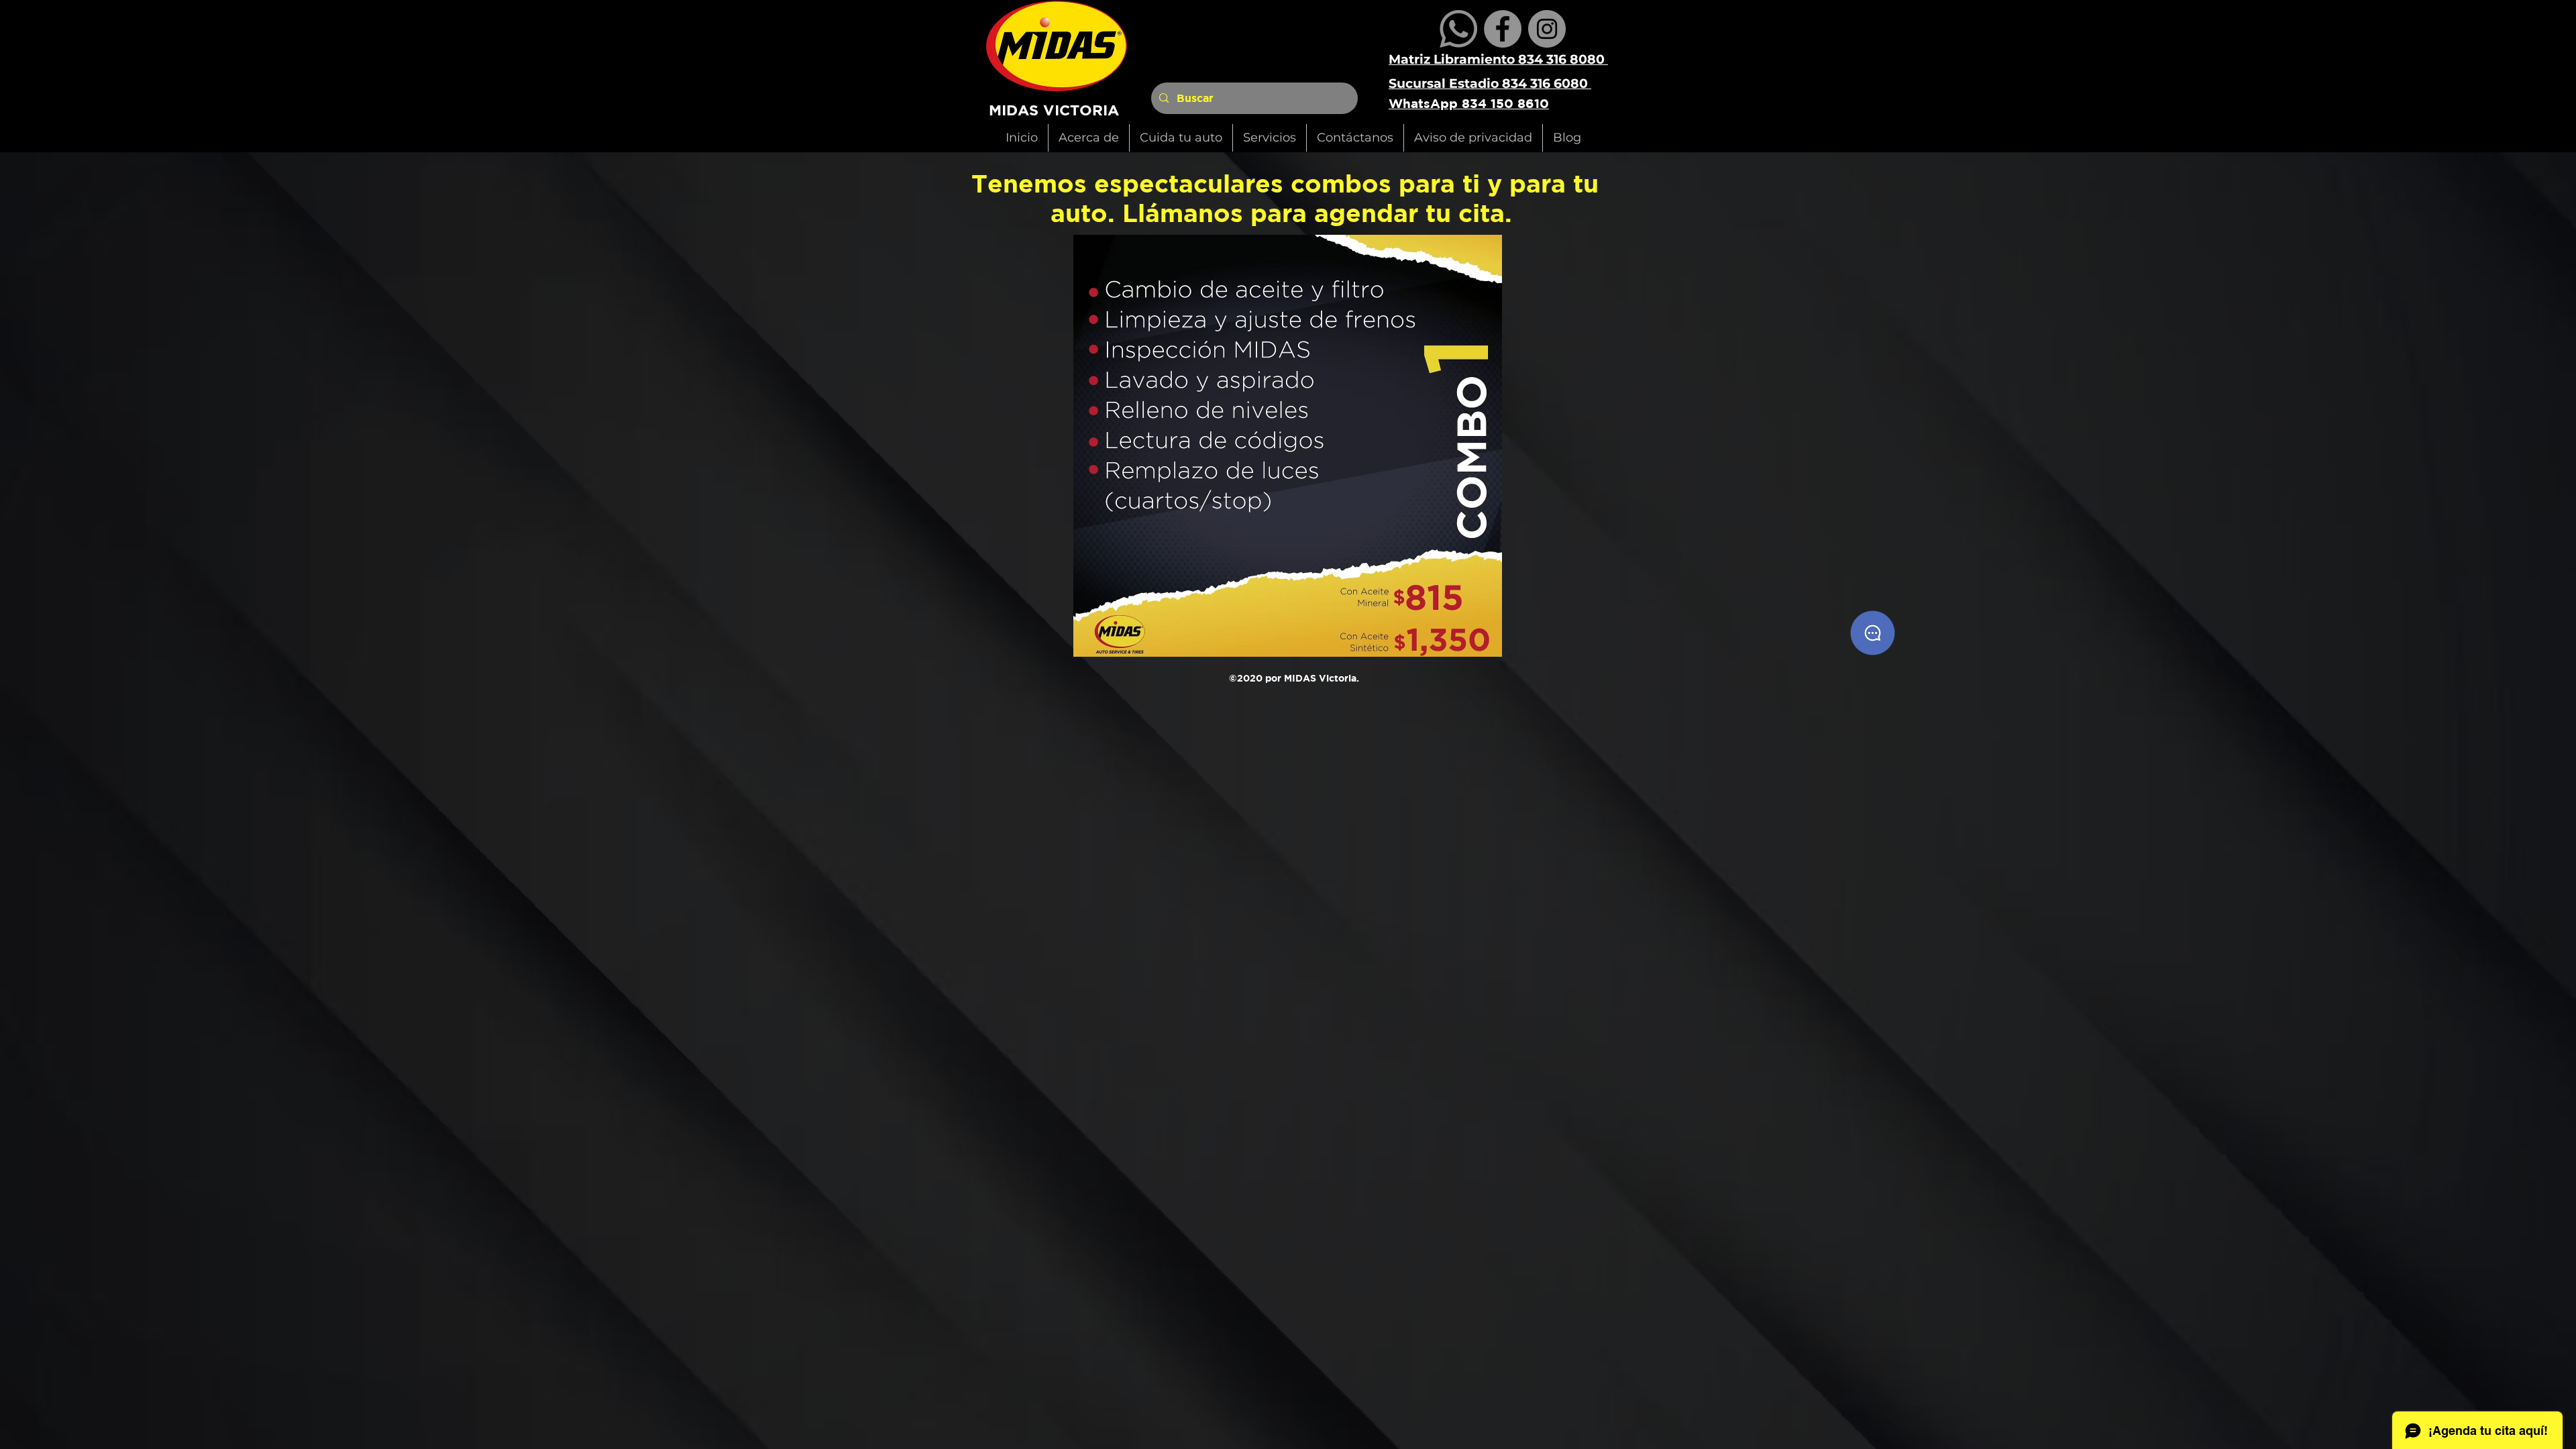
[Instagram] (1547, 29)
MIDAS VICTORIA (1054, 110)
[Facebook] (1503, 29)
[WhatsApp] (1458, 29)
